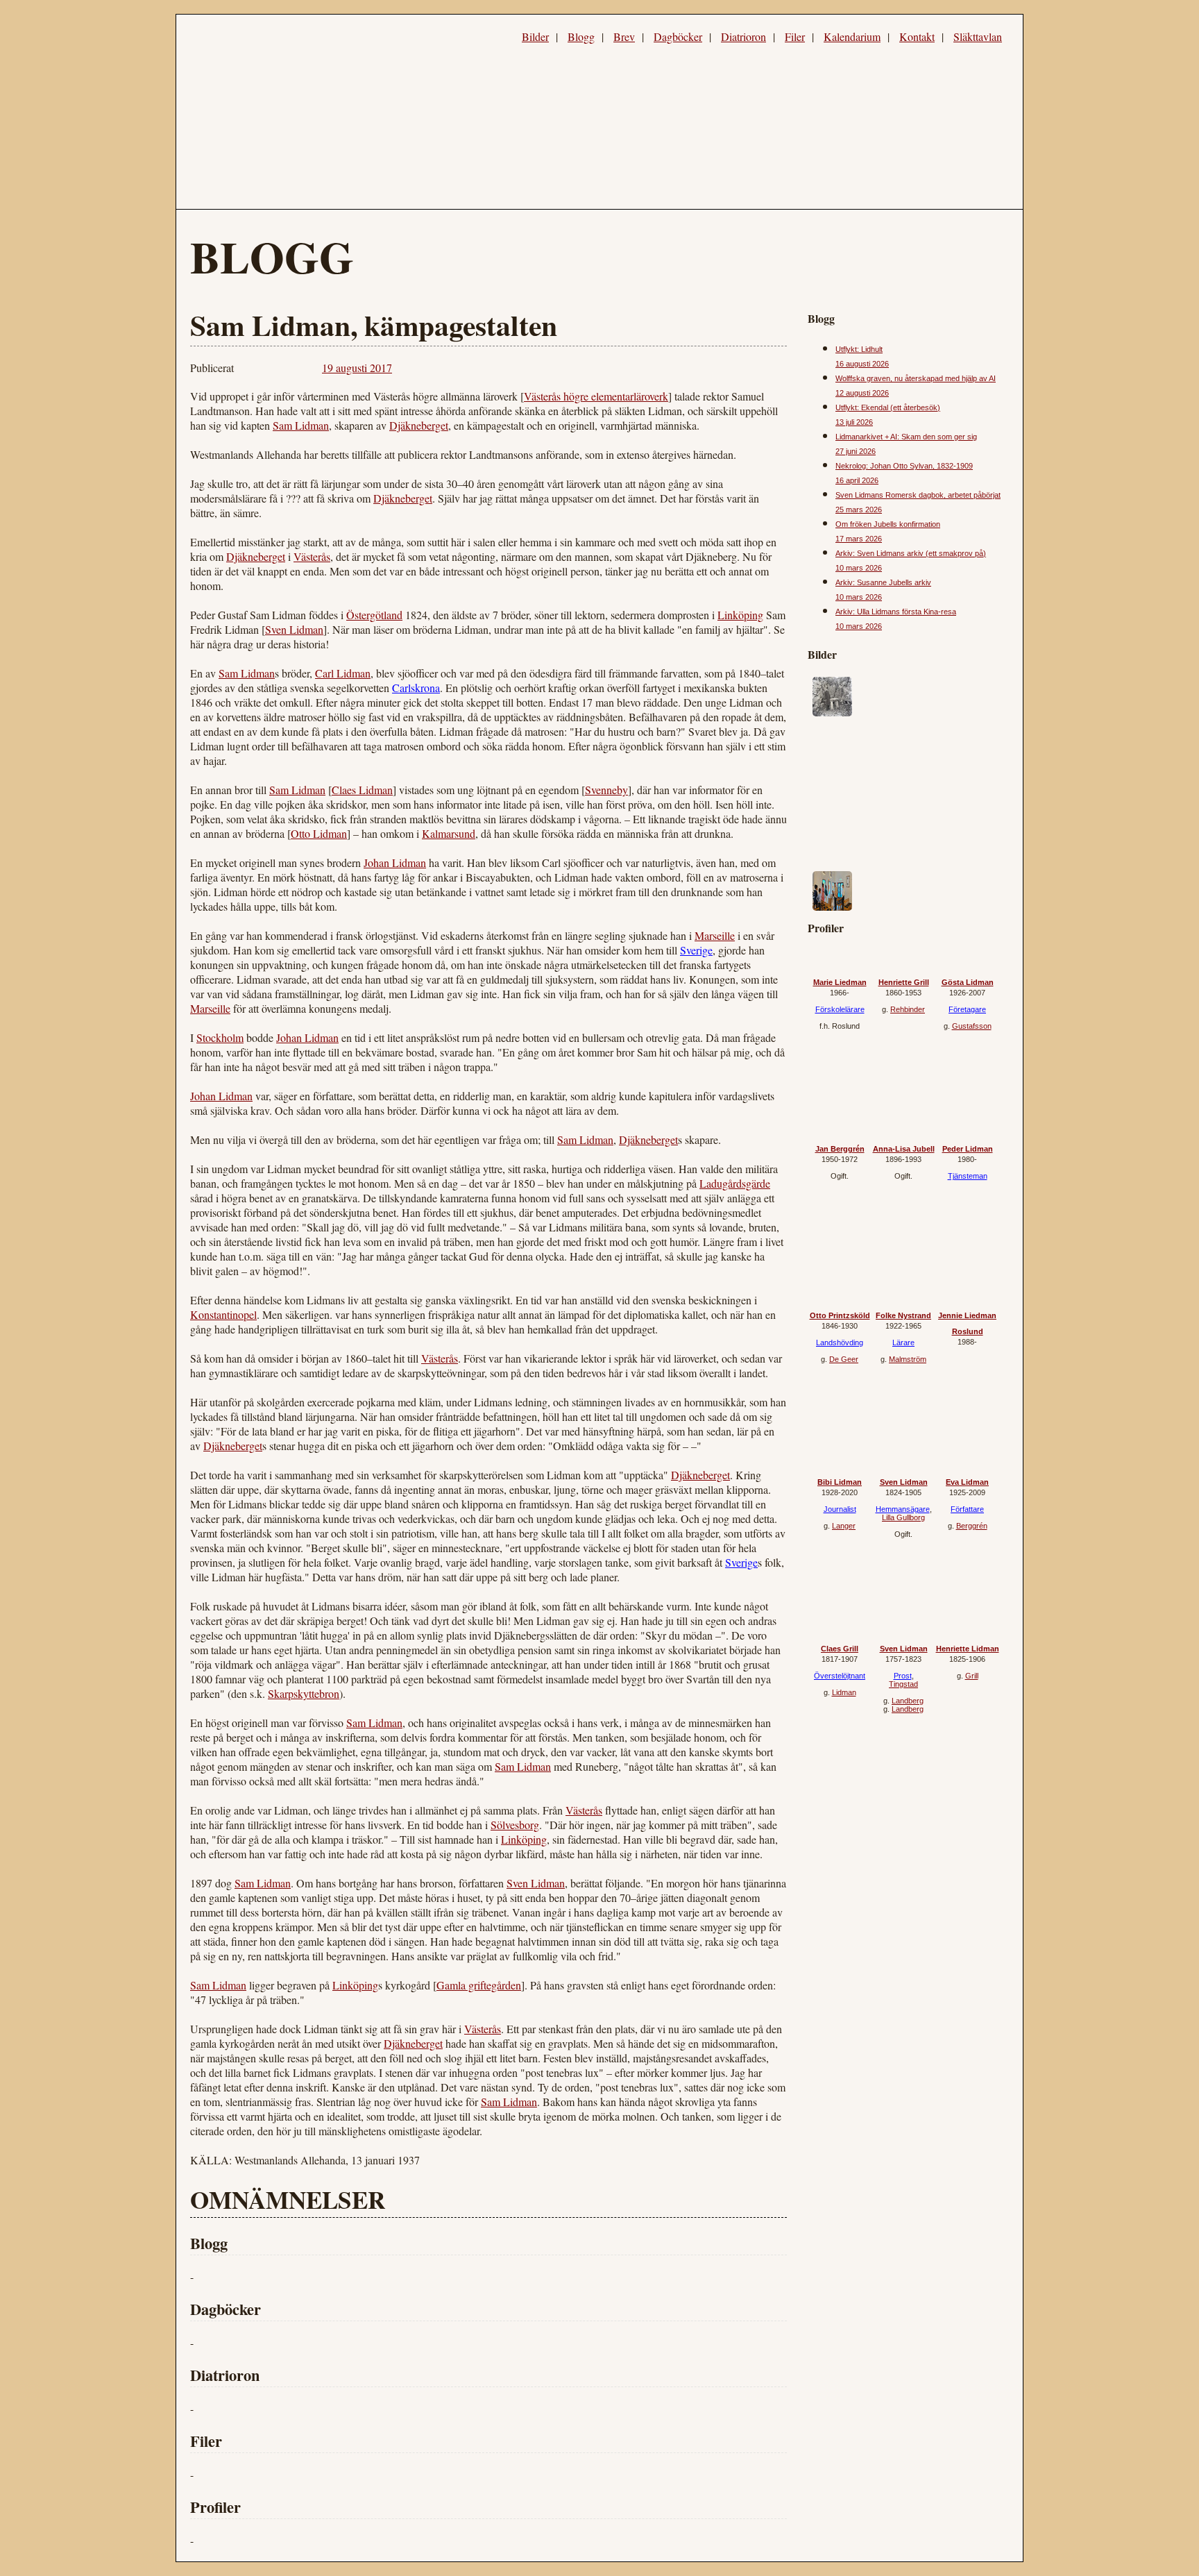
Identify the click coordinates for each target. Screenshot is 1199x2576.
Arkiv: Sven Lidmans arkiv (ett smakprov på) (911, 553)
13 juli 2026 (854, 422)
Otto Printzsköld (840, 1315)
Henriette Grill (904, 982)
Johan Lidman (395, 862)
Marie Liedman (840, 982)
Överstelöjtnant (840, 1676)
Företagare (967, 1009)
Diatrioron (743, 36)
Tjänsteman (968, 1176)
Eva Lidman (967, 1482)
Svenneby (606, 790)
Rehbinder (908, 1009)
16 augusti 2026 (862, 364)
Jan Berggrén (840, 1149)
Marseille (715, 935)
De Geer (844, 1359)
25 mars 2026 (859, 510)
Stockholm (220, 1037)
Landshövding (840, 1342)
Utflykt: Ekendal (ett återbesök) (888, 407)
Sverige (696, 950)
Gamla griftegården (479, 1985)
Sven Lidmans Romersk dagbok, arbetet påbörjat (918, 495)
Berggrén (972, 1526)
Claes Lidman (362, 790)
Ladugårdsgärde (735, 1183)
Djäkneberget (419, 425)
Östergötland (374, 615)
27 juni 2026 (856, 451)
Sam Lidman (301, 425)
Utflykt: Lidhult (859, 349)
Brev (624, 36)
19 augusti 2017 (357, 368)
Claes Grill (840, 1649)
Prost (903, 1676)
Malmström (908, 1359)
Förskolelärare (840, 1009)
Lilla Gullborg (903, 1517)
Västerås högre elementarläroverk (596, 396)
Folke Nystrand (903, 1315)
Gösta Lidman (968, 982)
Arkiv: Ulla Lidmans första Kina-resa (896, 612)
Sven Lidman (294, 629)
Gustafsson (972, 1026)
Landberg (908, 1701)
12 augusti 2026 (862, 393)
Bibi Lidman (840, 1482)
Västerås (312, 556)
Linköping (740, 615)
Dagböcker (678, 36)
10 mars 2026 (859, 568)
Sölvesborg (515, 1825)
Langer (844, 1526)
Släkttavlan (978, 36)
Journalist (840, 1509)
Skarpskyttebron (304, 1693)
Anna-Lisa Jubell (904, 1149)
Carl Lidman (343, 673)
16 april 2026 (857, 480)
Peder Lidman (968, 1149)
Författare (967, 1509)
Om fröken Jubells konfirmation (888, 524)
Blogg (581, 36)
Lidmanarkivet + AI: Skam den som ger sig (906, 437)
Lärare (903, 1342)
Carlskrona (416, 688)
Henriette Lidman (968, 1649)
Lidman (844, 1692)
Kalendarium (852, 36)
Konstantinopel (223, 1314)
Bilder (535, 36)
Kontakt (917, 36)
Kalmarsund (449, 833)
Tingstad (903, 1684)
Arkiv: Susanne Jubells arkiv (883, 582)
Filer (795, 36)
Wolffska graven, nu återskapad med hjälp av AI (916, 378)
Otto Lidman (319, 833)
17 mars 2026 (859, 539)
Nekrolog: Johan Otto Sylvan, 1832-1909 (904, 466)
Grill (972, 1676)
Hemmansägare (903, 1509)
